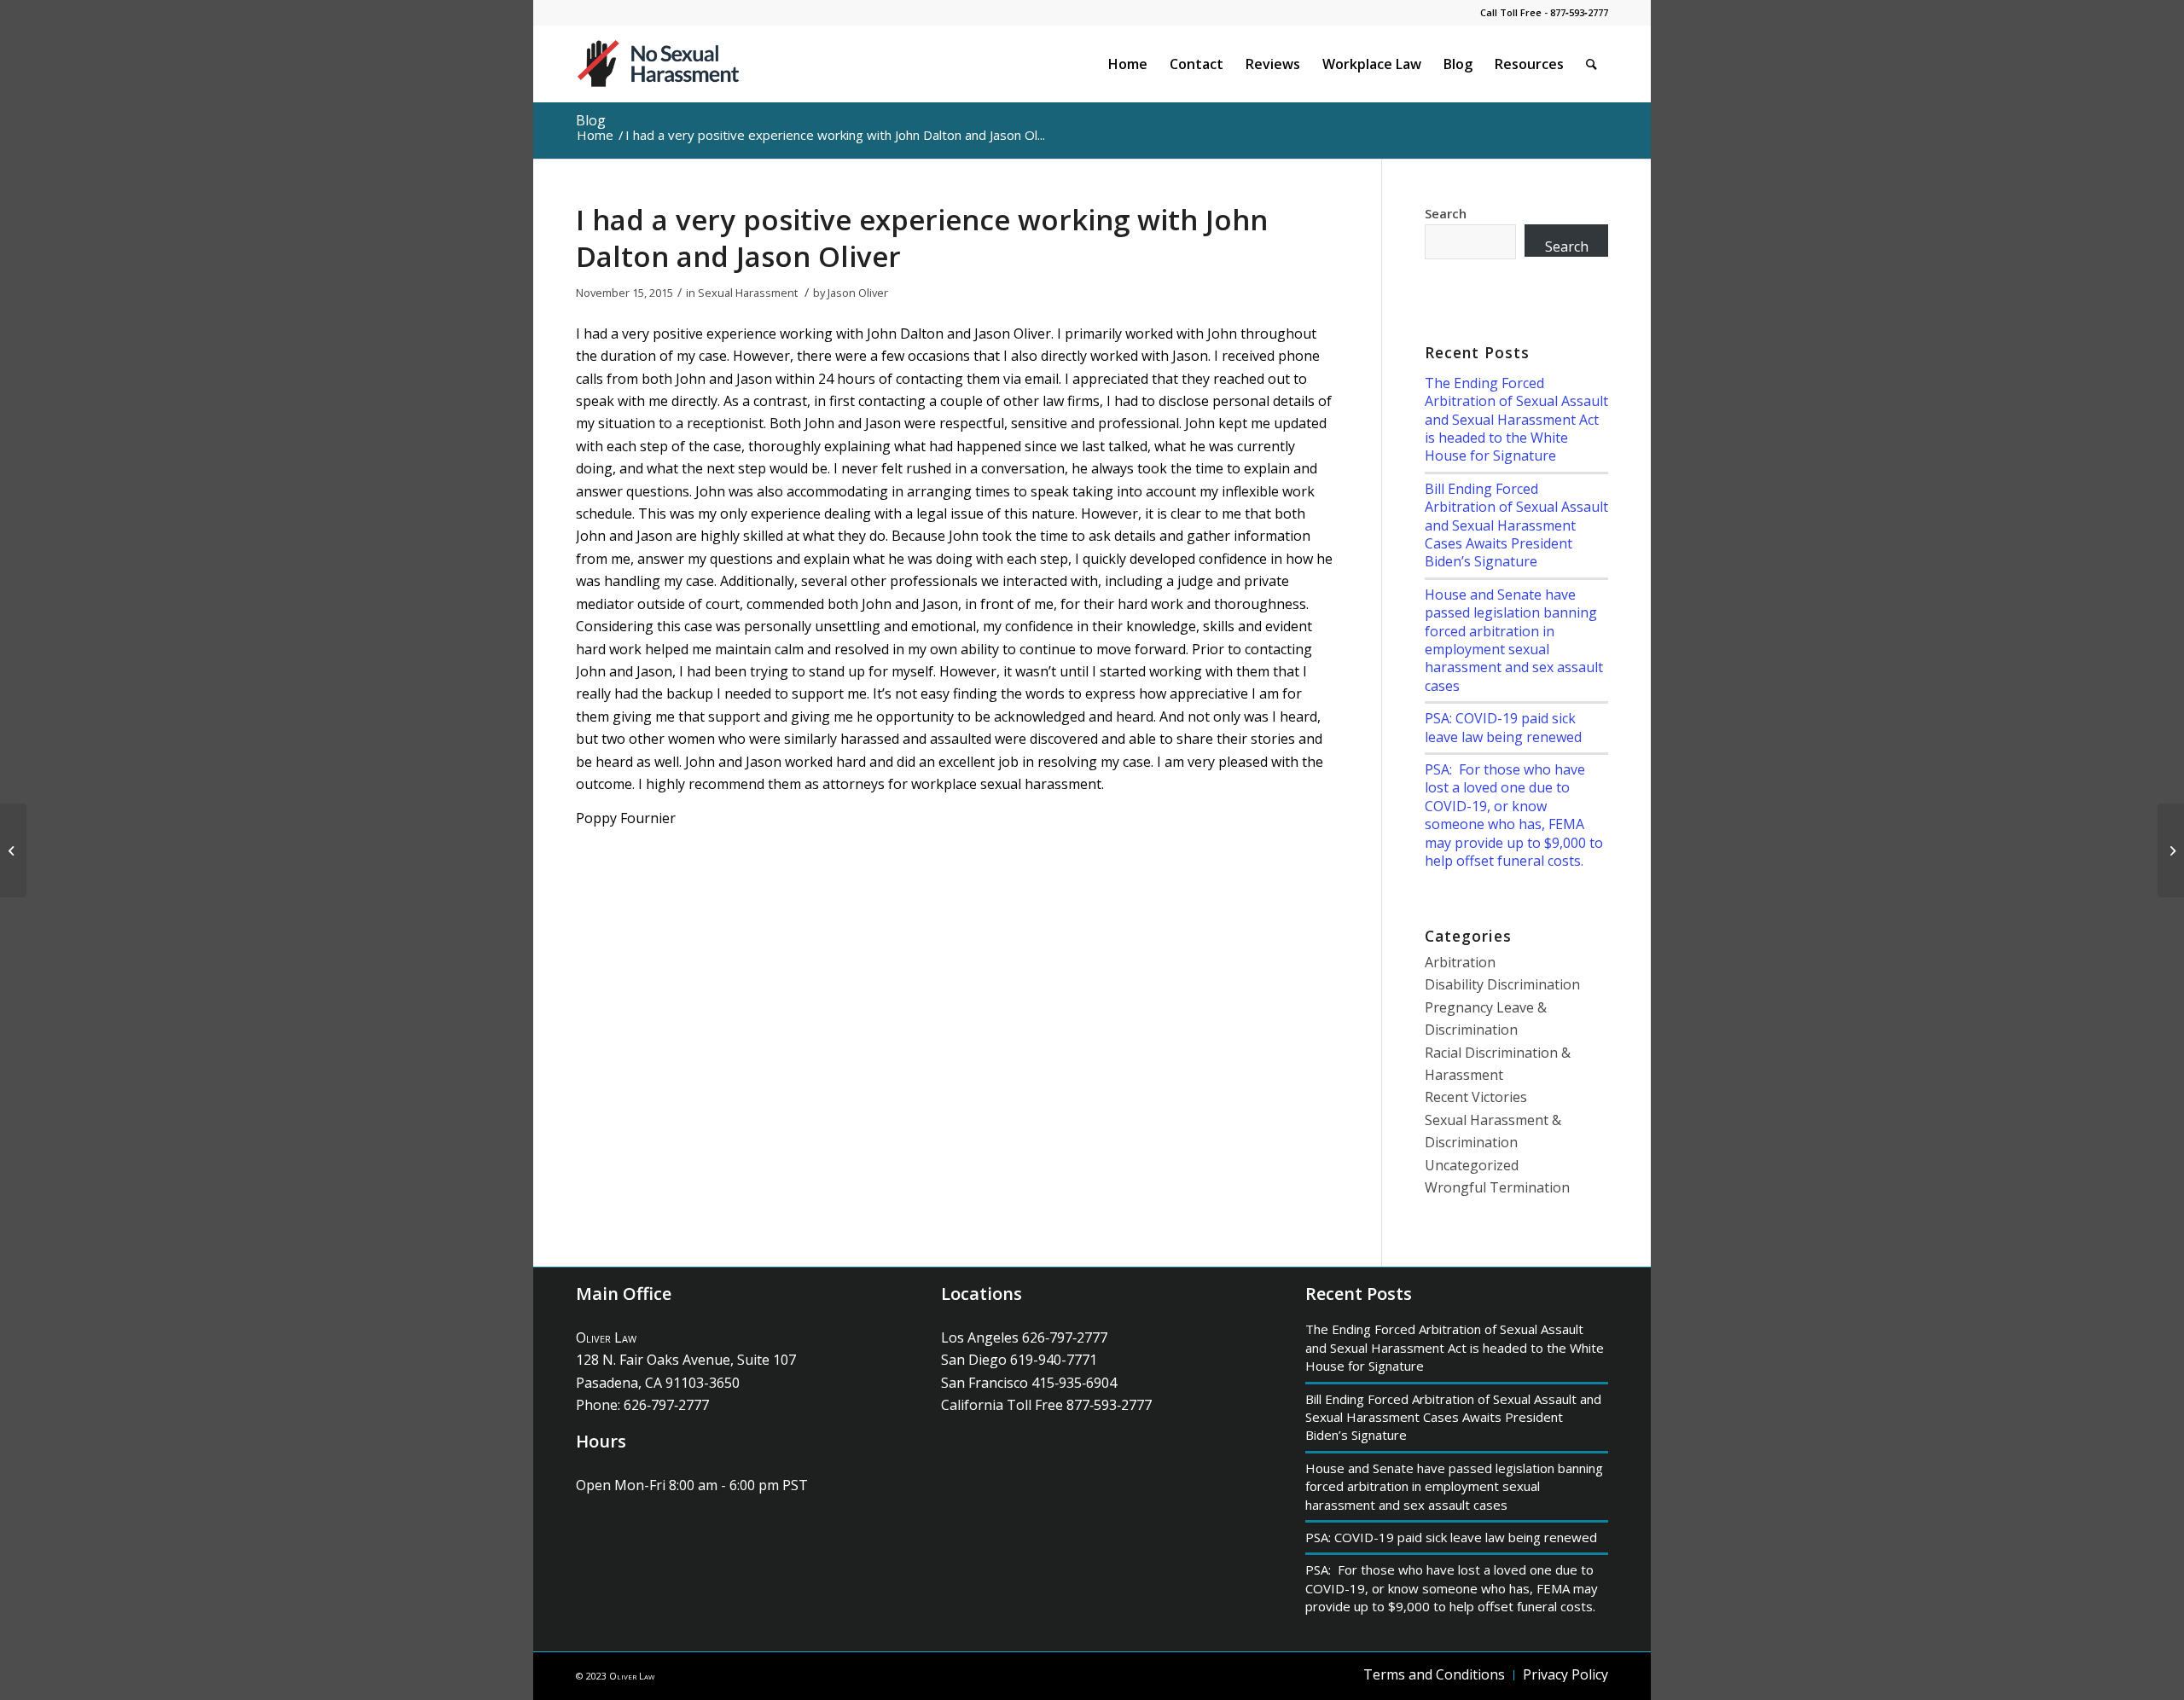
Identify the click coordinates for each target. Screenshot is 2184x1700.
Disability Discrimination (1502, 984)
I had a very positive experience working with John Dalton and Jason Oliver (922, 238)
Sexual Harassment (748, 293)
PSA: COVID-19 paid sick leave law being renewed (1503, 727)
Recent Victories (1476, 1097)
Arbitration (1460, 962)
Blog (591, 120)
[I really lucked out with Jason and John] (13, 850)
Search (1446, 213)
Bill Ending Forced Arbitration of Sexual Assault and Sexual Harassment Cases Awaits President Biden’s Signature (1516, 525)
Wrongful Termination (1497, 1187)
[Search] (1592, 64)
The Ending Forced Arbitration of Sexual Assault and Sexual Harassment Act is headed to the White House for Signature (1516, 420)
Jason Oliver (858, 293)
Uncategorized (1472, 1165)
